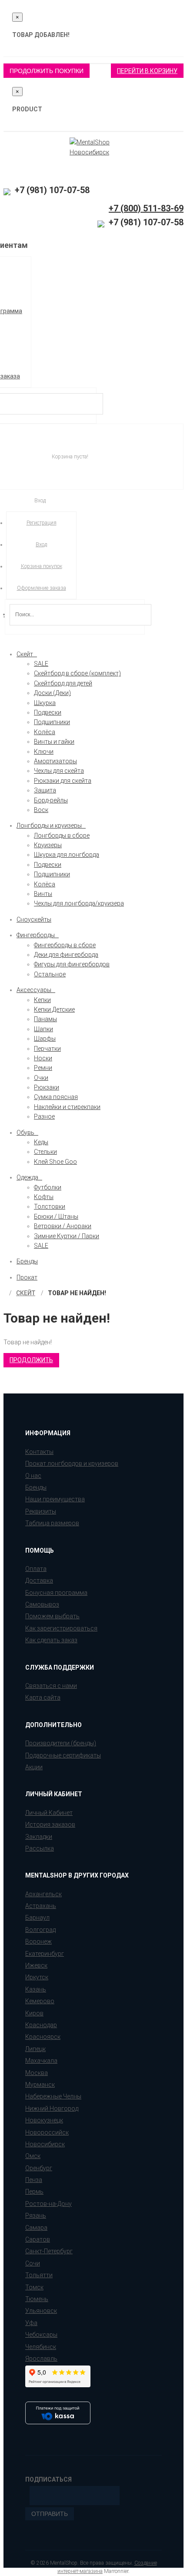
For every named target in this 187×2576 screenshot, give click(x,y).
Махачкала (41, 2061)
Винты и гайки (54, 742)
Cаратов (38, 2239)
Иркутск (37, 1977)
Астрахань (41, 1906)
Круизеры (48, 845)
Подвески (48, 712)
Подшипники (52, 722)
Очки (41, 1078)
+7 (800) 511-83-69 (146, 208)
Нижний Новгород (52, 2108)
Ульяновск (41, 2311)
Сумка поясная (56, 1097)
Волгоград (40, 1930)
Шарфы (45, 1039)
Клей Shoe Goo (55, 1162)
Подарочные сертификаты (63, 1755)
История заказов (50, 1824)
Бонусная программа (56, 1593)
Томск (34, 2287)
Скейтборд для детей (63, 683)
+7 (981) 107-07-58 (51, 190)
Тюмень (37, 2299)
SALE (41, 664)
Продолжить (31, 1360)
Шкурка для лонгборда (67, 855)
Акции (34, 1767)
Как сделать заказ (51, 1640)
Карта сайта (43, 1697)
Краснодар (41, 2025)
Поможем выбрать (52, 1616)
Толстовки (50, 1206)
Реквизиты (41, 1511)
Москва (37, 2073)
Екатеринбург (45, 1954)
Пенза (34, 2180)
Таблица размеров (52, 1523)
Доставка (39, 1580)
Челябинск (41, 2347)
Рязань (36, 2215)
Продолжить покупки (47, 71)
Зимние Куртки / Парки (67, 1236)
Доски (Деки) (52, 693)
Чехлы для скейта (59, 771)
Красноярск (43, 2037)
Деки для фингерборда (66, 955)
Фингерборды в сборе (65, 945)
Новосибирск (45, 2144)
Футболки (48, 1187)
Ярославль (41, 2359)
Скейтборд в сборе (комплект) (77, 673)
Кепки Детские (54, 1009)
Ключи (44, 752)
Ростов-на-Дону (48, 2204)
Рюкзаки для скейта (63, 781)
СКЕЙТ (26, 1293)
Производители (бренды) (61, 1743)
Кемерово (40, 2001)
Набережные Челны (53, 2096)
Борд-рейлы (51, 800)
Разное (44, 1116)
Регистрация (42, 523)
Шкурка (45, 703)
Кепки (42, 1000)
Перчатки (47, 1049)
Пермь (34, 2192)
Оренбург (39, 2168)
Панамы (45, 1019)
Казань (36, 1989)
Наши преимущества (55, 1499)
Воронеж (38, 1941)
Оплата (36, 1569)
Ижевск (36, 1965)
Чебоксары (41, 2335)
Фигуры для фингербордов (72, 964)
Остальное (50, 974)
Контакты (39, 1452)
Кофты (44, 1197)
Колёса (45, 732)
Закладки (39, 1837)
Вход (41, 545)
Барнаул (37, 1918)
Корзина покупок (42, 566)
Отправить (50, 2514)
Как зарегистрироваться (61, 1628)
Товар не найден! (77, 1293)
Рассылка (40, 1848)
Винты (43, 894)
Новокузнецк (44, 2120)
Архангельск (43, 1894)
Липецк (35, 2049)
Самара (36, 2228)
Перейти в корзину (147, 71)
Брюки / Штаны (56, 1216)
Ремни (43, 1068)
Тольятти (39, 2275)
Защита (45, 790)
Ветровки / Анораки (63, 1226)
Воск (41, 810)
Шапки (43, 1029)
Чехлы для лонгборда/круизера (79, 903)
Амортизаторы (55, 761)
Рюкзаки (47, 1087)
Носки (43, 1058)
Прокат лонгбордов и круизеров (72, 1463)
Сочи (33, 2263)
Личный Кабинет (49, 1813)
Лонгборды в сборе (62, 835)
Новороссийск (47, 2132)
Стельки (45, 1152)
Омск (33, 2156)
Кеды (41, 1142)
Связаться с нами (51, 1686)
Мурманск (40, 2085)
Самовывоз (42, 1604)
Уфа (31, 2323)
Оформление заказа (42, 588)
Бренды (36, 1487)
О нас (33, 1476)
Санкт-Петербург (49, 2251)
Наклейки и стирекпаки (67, 1107)
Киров (34, 2013)
